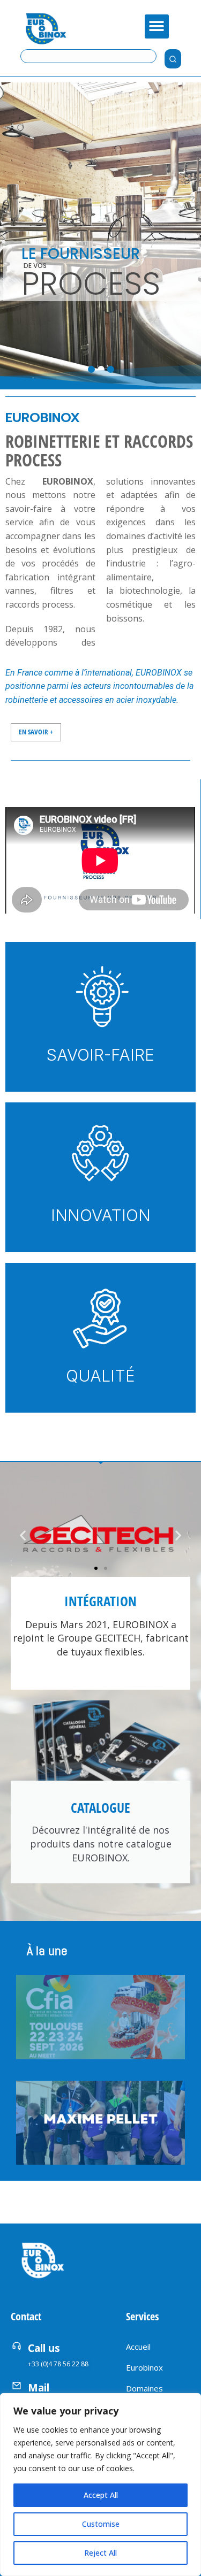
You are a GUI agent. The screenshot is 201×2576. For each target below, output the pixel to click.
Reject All (100, 2553)
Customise (101, 2524)
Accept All (101, 2495)
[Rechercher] (173, 59)
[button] (157, 26)
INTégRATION (100, 1601)
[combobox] (88, 56)
